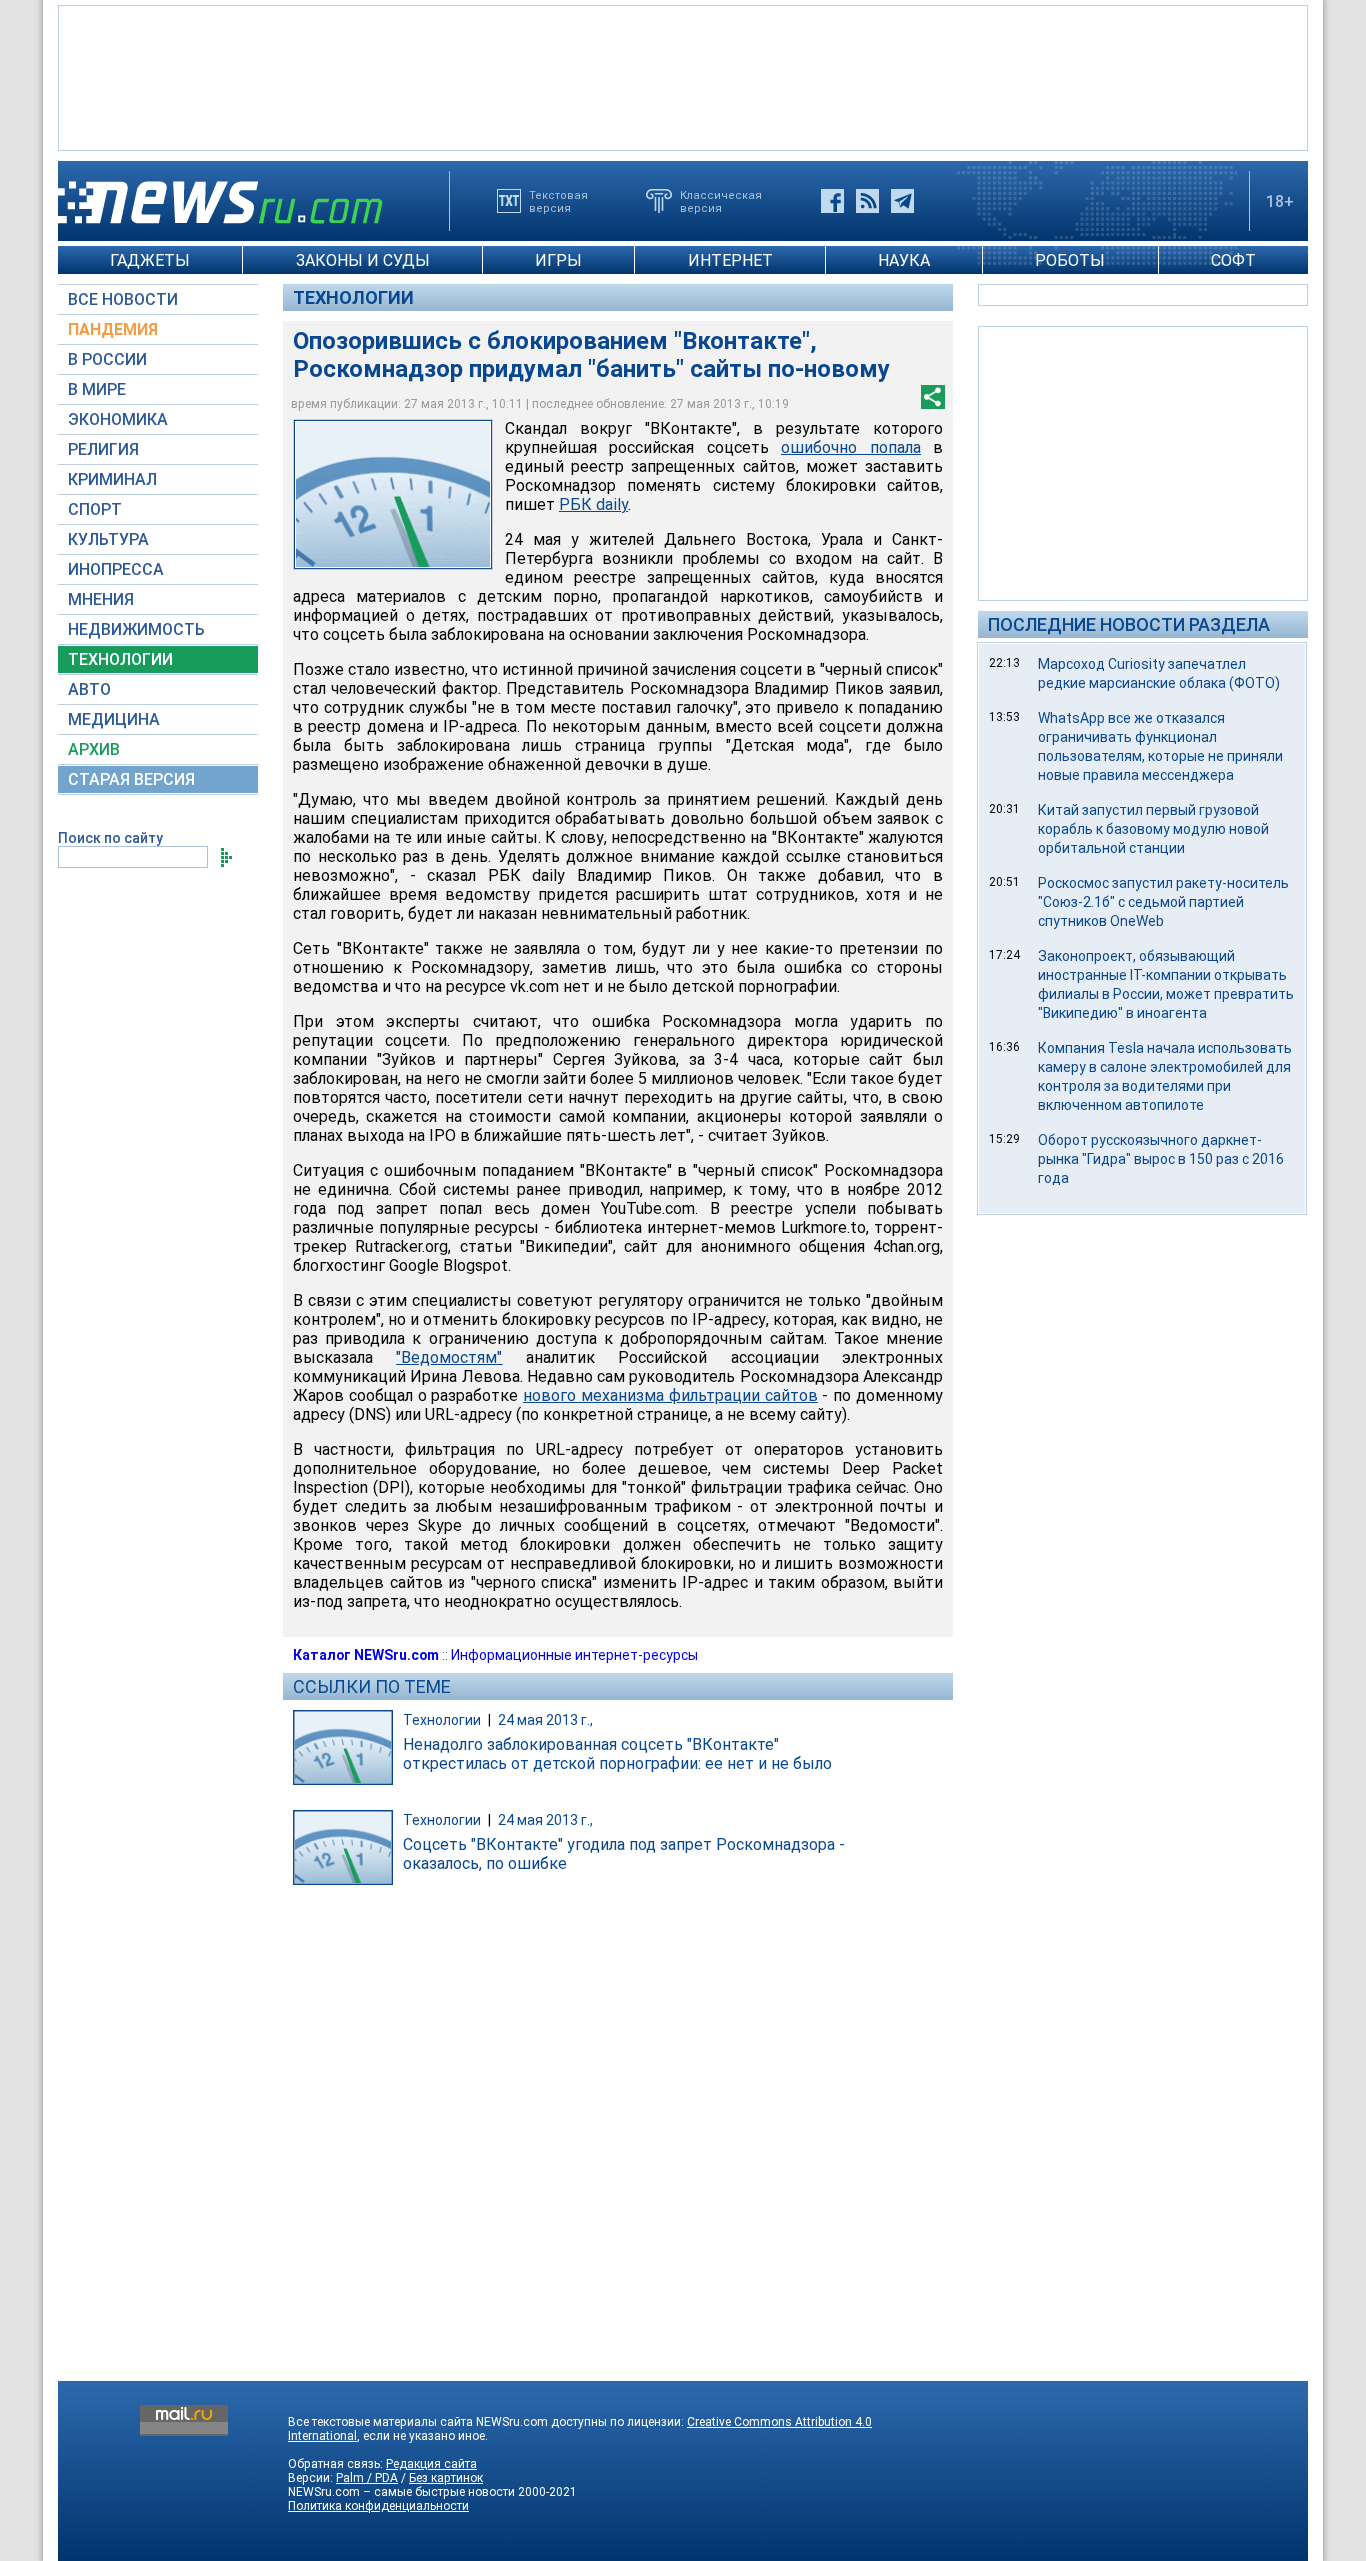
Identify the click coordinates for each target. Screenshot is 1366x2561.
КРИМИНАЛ (112, 479)
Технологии (353, 297)
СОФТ (1233, 260)
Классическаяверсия (721, 201)
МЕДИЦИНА (114, 719)
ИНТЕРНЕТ (730, 260)
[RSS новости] (867, 201)
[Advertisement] (683, 76)
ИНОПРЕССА (116, 569)
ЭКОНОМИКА (118, 419)
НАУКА (904, 260)
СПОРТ (95, 509)
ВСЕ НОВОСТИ (123, 299)
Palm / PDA (367, 2478)
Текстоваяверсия (558, 201)
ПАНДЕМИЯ (113, 329)
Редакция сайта (431, 2464)
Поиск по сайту (110, 838)
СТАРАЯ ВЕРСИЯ (131, 779)
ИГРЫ (558, 260)
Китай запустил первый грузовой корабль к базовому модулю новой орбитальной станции (1153, 829)
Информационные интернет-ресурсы (574, 1655)
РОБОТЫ (1070, 260)
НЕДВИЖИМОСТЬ (136, 629)
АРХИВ (94, 749)
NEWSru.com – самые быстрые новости (401, 2492)
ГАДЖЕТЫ (150, 260)
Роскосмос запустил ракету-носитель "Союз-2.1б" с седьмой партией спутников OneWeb (1163, 902)
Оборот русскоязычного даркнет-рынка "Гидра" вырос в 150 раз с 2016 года (1161, 1159)
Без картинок (446, 2478)
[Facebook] (832, 201)
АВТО (89, 689)
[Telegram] (902, 201)
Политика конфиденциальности (378, 2506)
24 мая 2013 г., (545, 1720)
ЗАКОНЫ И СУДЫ (363, 260)
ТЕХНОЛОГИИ (120, 659)
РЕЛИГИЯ (103, 449)
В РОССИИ (107, 359)
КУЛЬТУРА (108, 539)
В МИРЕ (97, 389)
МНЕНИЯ (101, 599)
